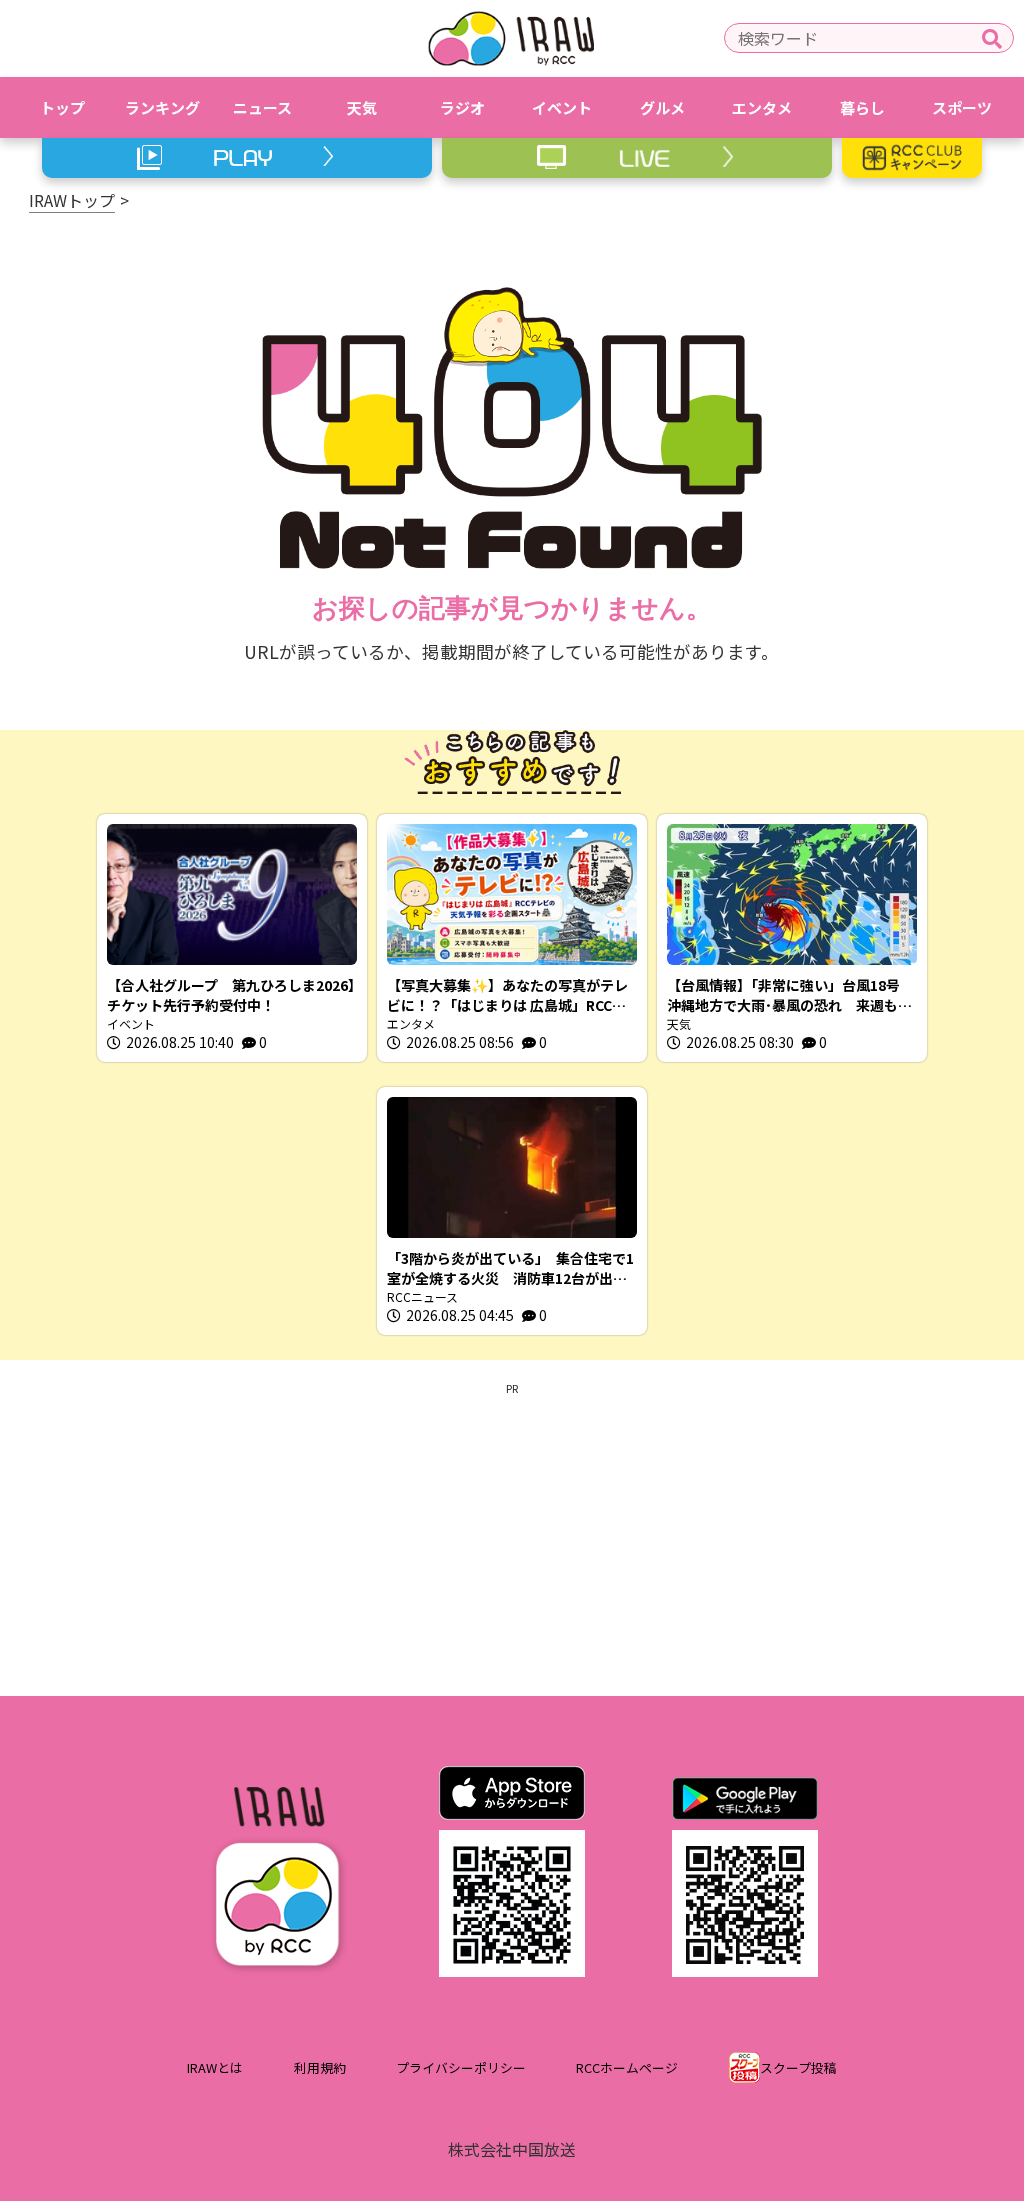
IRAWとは (215, 2067)
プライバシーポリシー (461, 2067)
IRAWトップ (72, 200)
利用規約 (320, 2067)
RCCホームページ (627, 2067)
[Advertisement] (512, 1536)
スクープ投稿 (798, 2067)
